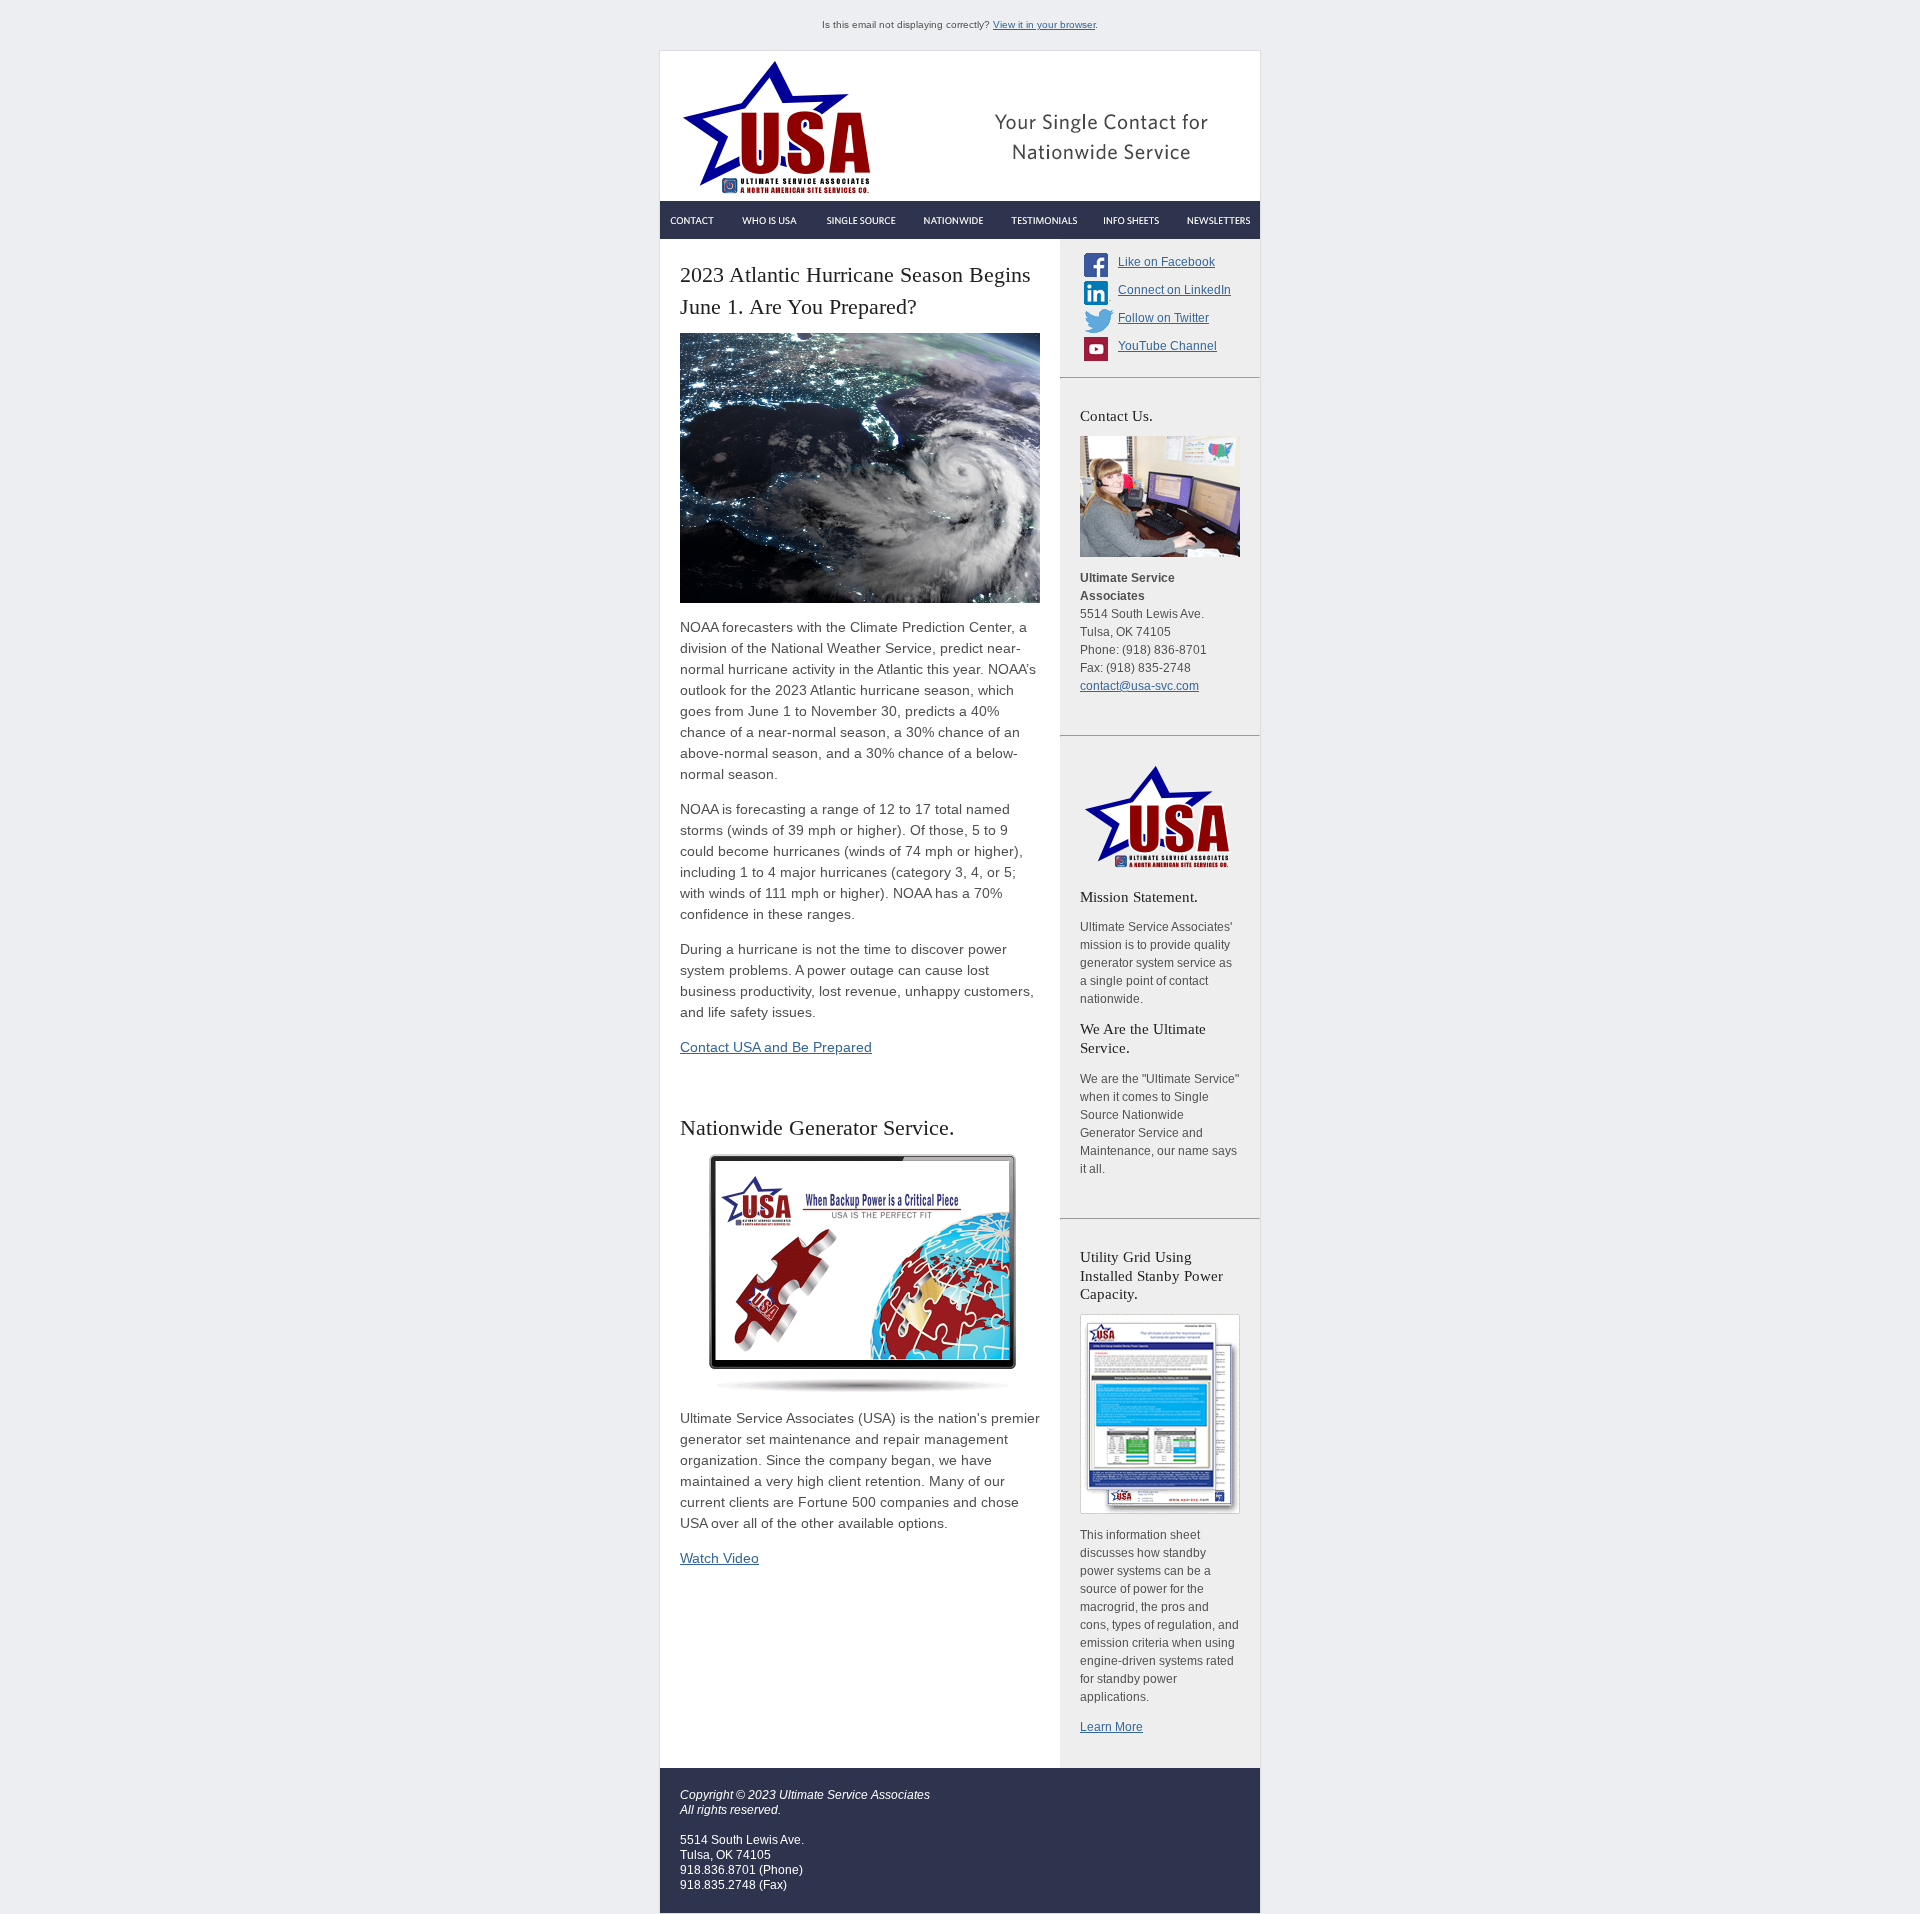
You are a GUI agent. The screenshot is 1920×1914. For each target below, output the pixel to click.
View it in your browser (1044, 24)
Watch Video (719, 1558)
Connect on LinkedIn (1174, 290)
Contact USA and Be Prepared (776, 1047)
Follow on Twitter (1163, 318)
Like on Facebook (1166, 262)
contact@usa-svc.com (1139, 686)
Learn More (1111, 1727)
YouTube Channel (1167, 346)
